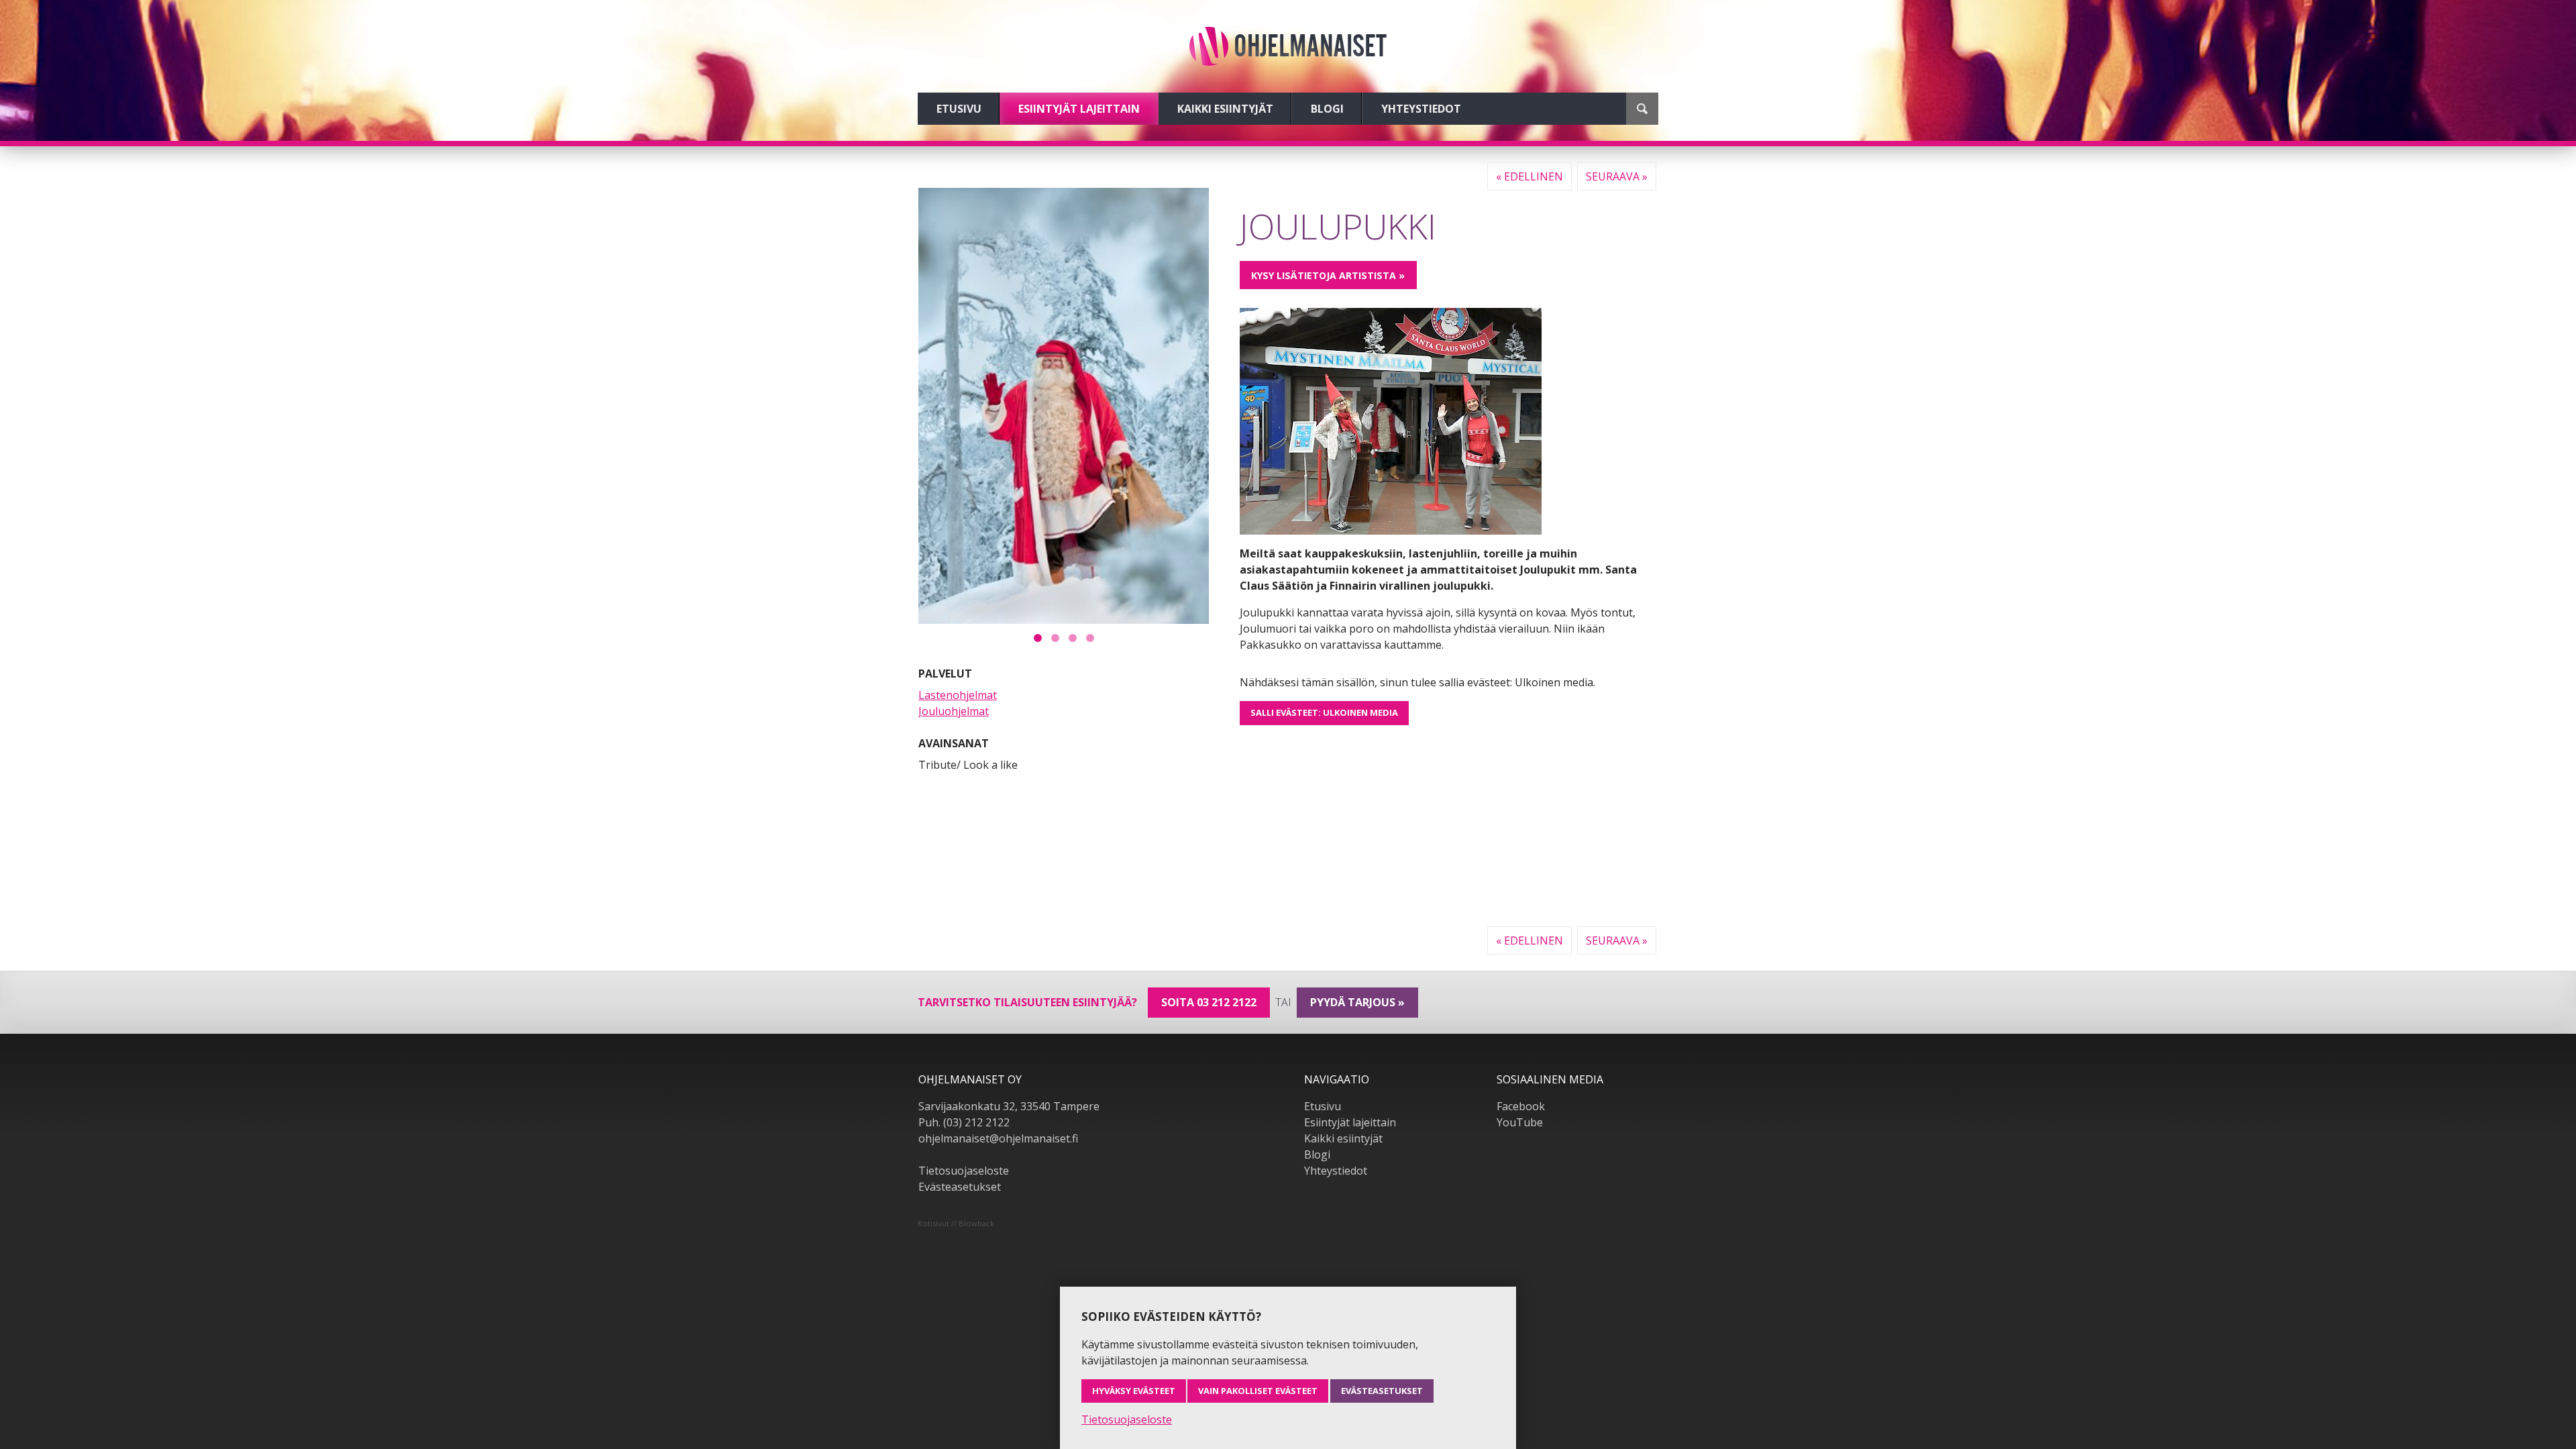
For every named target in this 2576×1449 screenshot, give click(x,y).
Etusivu (959, 109)
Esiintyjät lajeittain (1079, 109)
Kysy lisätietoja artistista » (1328, 275)
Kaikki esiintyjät (1225, 109)
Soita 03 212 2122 (1209, 1002)
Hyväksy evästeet (1134, 1391)
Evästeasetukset (960, 1187)
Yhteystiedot (1421, 109)
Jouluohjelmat (954, 711)
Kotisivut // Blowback (956, 1223)
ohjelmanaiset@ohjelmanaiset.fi (998, 1138)
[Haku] (1642, 109)
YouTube (1520, 1122)
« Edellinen (1529, 176)
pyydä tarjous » (1357, 1002)
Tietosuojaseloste (964, 1171)
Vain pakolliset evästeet (1258, 1391)
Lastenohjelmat (958, 695)
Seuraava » (1617, 176)
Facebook (1521, 1106)
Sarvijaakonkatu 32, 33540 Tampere (1009, 1106)
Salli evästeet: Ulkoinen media (1324, 712)
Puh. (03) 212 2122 (964, 1122)
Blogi (1327, 109)
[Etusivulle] (1288, 46)
